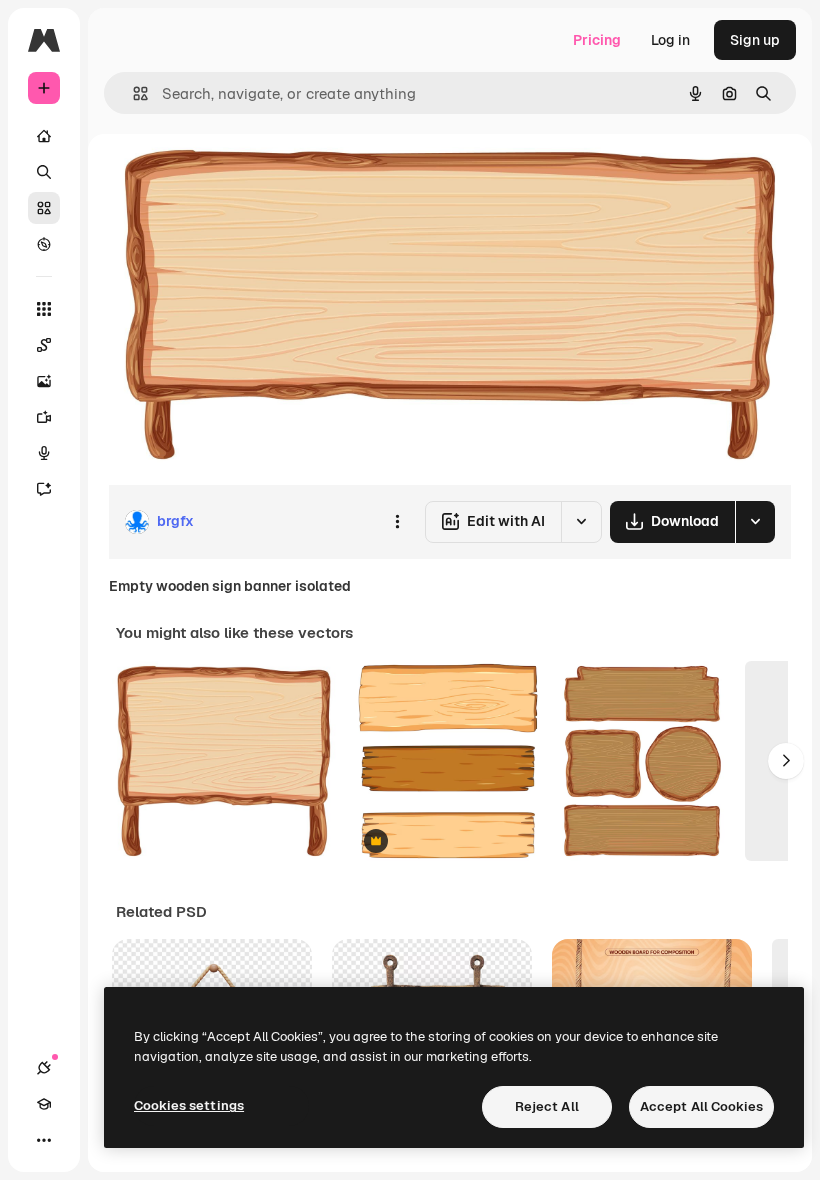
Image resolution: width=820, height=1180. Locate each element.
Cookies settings (189, 1105)
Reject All (547, 1106)
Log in (670, 40)
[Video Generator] (44, 417)
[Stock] (44, 208)
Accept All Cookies (701, 1106)
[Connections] (44, 1068)
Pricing (597, 40)
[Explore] (44, 244)
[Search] (44, 172)
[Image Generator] (44, 381)
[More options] (397, 522)
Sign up (755, 40)
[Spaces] (44, 345)
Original (236, 179)
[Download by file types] (755, 522)
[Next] (786, 761)
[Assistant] (44, 489)
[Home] (44, 136)
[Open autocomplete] (132, 93)
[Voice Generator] (44, 453)
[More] (44, 1140)
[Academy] (44, 1104)
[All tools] (44, 309)
